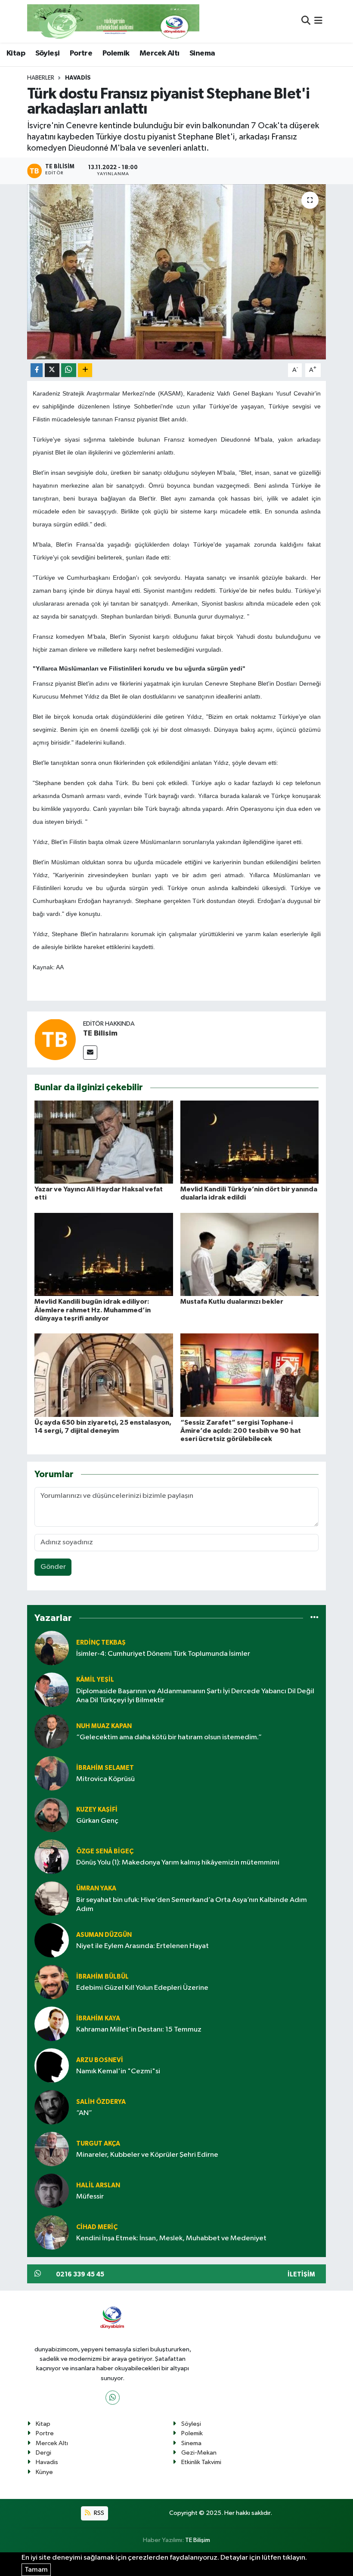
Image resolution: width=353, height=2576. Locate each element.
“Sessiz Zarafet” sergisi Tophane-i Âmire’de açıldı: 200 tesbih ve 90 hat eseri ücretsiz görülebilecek (241, 1431)
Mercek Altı (159, 53)
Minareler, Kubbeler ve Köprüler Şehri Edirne (147, 2155)
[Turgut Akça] (52, 2149)
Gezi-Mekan (199, 2453)
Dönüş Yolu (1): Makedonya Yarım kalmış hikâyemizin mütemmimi (178, 1863)
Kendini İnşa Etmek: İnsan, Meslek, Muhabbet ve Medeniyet (171, 2238)
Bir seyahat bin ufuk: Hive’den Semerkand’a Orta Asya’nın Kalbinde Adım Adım (192, 1905)
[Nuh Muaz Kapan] (52, 1732)
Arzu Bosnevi (100, 2060)
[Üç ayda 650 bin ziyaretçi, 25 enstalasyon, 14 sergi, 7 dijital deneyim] (104, 1375)
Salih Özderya (101, 2102)
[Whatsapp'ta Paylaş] (69, 370)
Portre (81, 53)
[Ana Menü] (318, 21)
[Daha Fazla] (85, 370)
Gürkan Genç (97, 1821)
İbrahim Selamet (105, 1768)
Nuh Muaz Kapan (104, 1726)
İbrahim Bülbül (102, 1977)
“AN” (84, 2113)
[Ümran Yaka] (52, 1899)
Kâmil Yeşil (95, 1680)
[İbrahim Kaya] (52, 2024)
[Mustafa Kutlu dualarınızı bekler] (250, 1254)
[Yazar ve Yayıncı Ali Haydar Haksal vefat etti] (104, 1142)
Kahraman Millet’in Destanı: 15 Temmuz (139, 2030)
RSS (98, 2513)
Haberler (41, 78)
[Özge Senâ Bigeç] (52, 1857)
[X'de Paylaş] (52, 370)
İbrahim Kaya (98, 2018)
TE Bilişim (198, 2540)
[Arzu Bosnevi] (52, 2066)
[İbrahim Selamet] (52, 1774)
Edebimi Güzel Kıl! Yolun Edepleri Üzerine (142, 1988)
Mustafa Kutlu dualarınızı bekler (232, 1302)
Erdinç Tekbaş (101, 1643)
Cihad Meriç (97, 2227)
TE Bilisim (100, 1033)
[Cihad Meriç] (52, 2233)
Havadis (78, 78)
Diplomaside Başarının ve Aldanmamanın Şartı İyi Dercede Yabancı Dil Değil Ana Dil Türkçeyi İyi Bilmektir (195, 1696)
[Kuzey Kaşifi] (52, 1815)
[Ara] (306, 21)
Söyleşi (48, 53)
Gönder (53, 1567)
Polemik (116, 53)
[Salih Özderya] (52, 2107)
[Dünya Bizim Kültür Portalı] (113, 21)
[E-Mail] (90, 1053)
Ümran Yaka (96, 1888)
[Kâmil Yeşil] (52, 1690)
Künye (44, 2472)
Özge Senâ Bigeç (105, 1851)
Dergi (43, 2453)
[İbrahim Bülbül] (52, 1982)
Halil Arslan (98, 2185)
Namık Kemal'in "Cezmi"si (118, 2071)
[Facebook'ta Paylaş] (37, 370)
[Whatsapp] (113, 2398)
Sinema (202, 53)
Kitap (16, 53)
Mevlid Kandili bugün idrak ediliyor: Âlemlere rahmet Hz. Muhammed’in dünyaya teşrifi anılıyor (93, 1310)
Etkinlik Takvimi (201, 2462)
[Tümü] (314, 1618)
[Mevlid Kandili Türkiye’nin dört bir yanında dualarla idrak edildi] (250, 1142)
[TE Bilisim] (55, 1039)
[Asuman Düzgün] (52, 1941)
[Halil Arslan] (52, 2191)
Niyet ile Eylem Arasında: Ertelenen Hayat (142, 1946)
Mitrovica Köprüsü (105, 1779)
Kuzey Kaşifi (97, 1810)
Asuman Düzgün (104, 1935)
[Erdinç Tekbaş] (52, 1648)
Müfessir (90, 2197)
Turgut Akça (98, 2144)
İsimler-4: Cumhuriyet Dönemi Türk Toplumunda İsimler (163, 1654)
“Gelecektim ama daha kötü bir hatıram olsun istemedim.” (169, 1737)
